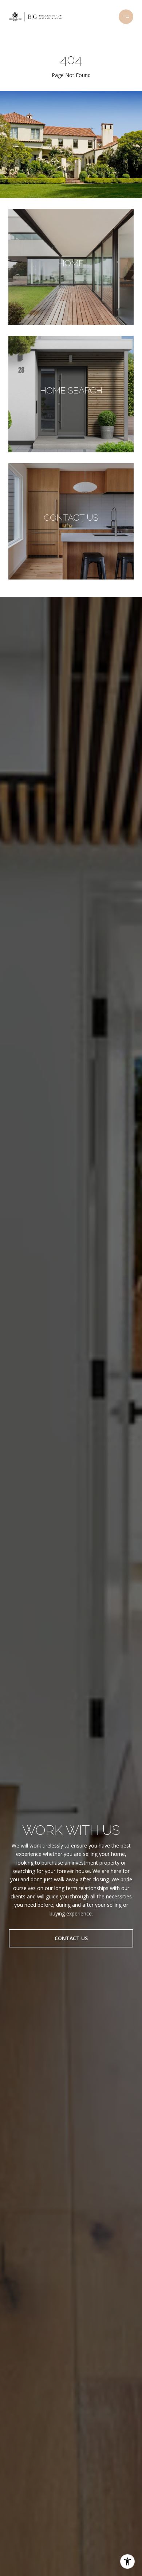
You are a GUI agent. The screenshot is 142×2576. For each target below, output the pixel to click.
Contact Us (71, 1938)
